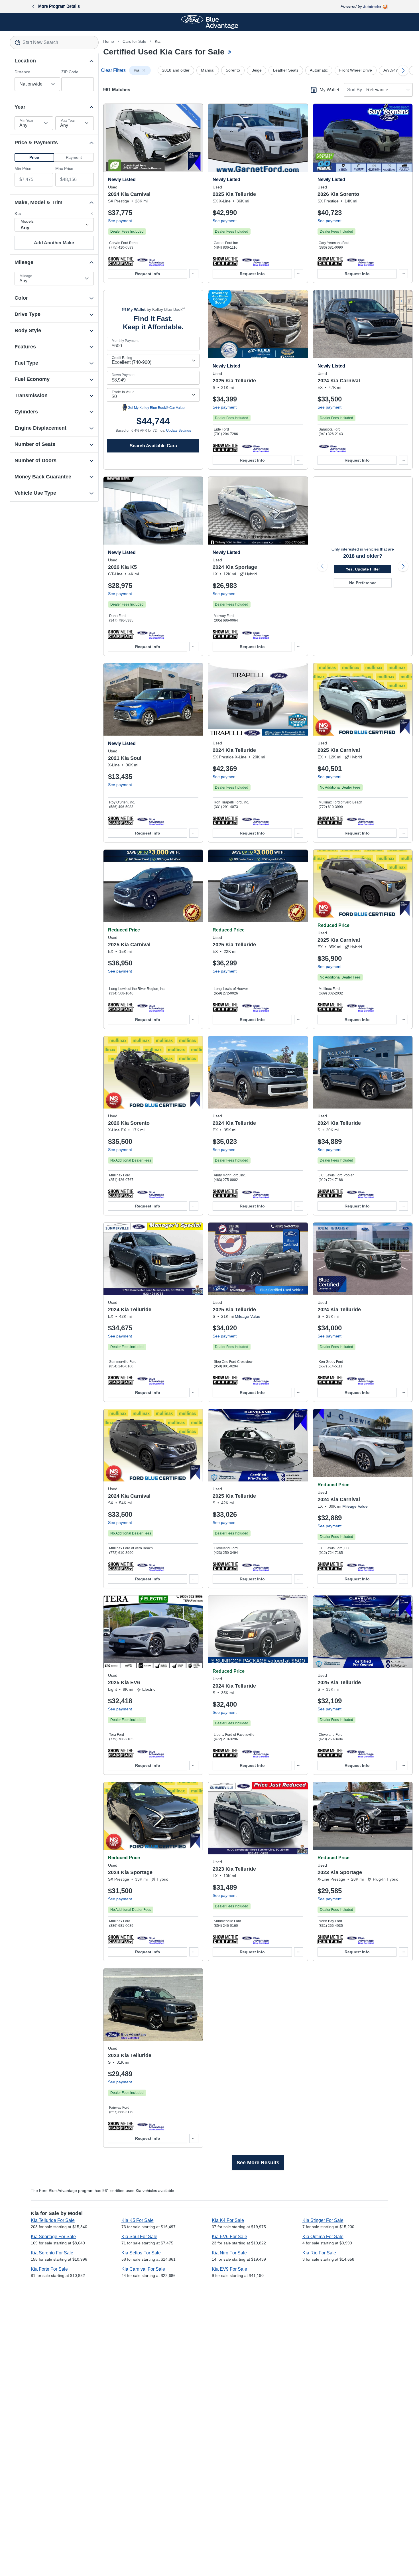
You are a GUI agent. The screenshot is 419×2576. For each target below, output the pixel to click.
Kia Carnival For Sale (143, 2269)
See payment (120, 221)
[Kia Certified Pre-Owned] (151, 261)
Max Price (64, 169)
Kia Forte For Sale (49, 2269)
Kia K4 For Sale (228, 2220)
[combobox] (54, 42)
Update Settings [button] (179, 431)
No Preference (363, 583)
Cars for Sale (134, 41)
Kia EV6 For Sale (229, 2237)
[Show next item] (403, 566)
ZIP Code (70, 72)
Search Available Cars (153, 446)
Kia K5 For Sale (138, 2220)
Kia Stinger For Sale (323, 2220)
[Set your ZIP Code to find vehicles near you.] (230, 53)
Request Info (148, 274)
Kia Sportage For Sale (53, 2237)
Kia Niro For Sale (229, 2253)
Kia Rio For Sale (319, 2253)
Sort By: (355, 90)
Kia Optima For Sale (323, 2237)
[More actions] (194, 274)
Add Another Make (54, 243)
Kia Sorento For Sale (52, 2253)
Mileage (26, 276)
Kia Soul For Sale (139, 2237)
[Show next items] (403, 70)
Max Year (68, 121)
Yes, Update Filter (363, 569)
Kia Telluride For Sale (53, 2220)
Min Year (27, 121)
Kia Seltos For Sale (141, 2253)
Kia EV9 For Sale (229, 2269)
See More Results (258, 2163)
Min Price (23, 169)
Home (109, 41)
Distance (22, 72)
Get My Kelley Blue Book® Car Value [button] (156, 408)
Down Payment (124, 375)
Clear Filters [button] (113, 70)
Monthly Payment (125, 341)
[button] (34, 157)
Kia (158, 41)
